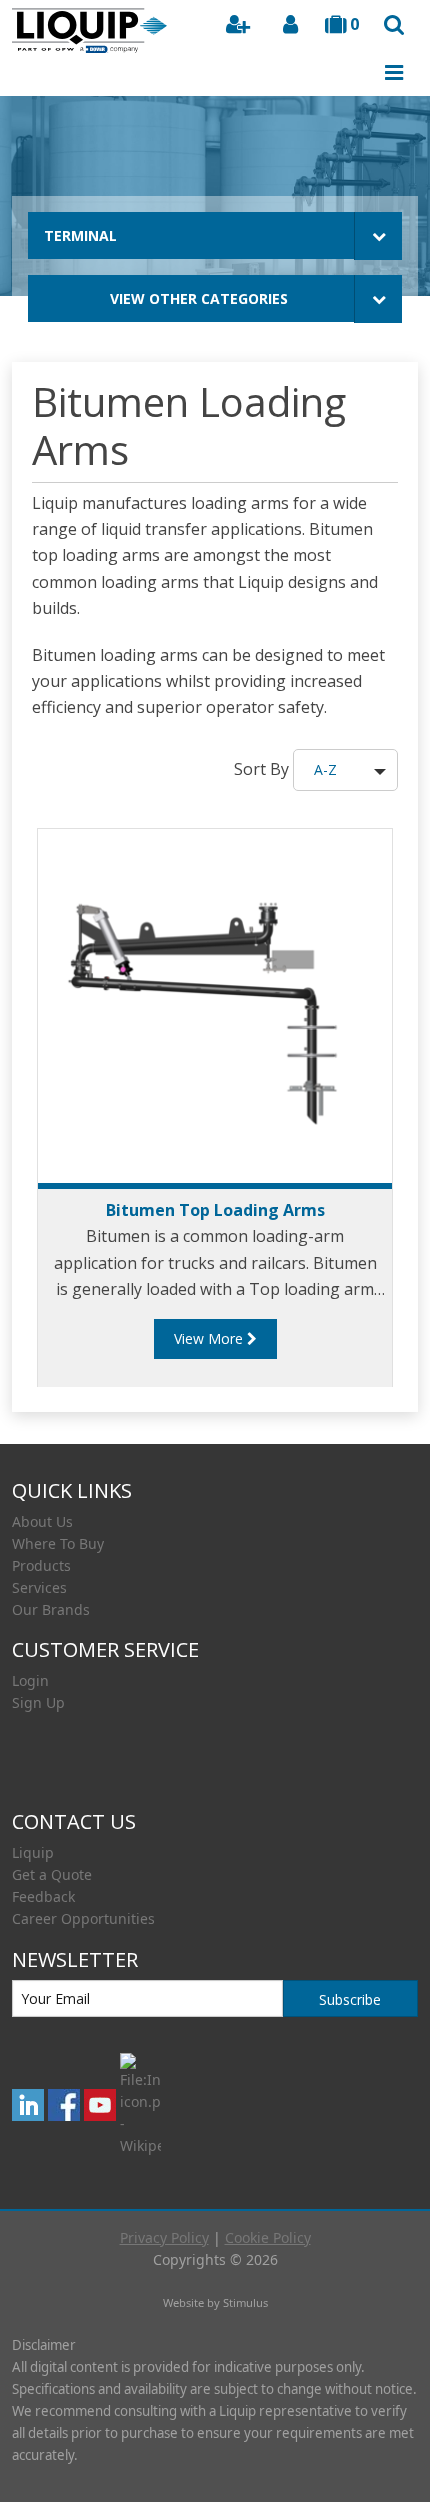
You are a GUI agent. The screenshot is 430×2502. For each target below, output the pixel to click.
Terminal (80, 235)
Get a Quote (52, 1874)
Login (30, 1680)
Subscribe (350, 1999)
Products (41, 1565)
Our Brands (51, 1609)
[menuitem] (215, 1522)
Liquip (33, 1852)
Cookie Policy (268, 2237)
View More (210, 1338)
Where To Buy (58, 1543)
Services (39, 1587)
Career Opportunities (83, 1918)
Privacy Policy (164, 2237)
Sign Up (38, 1702)
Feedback (43, 1896)
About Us (42, 1521)
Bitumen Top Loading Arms (215, 1210)
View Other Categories (199, 298)
